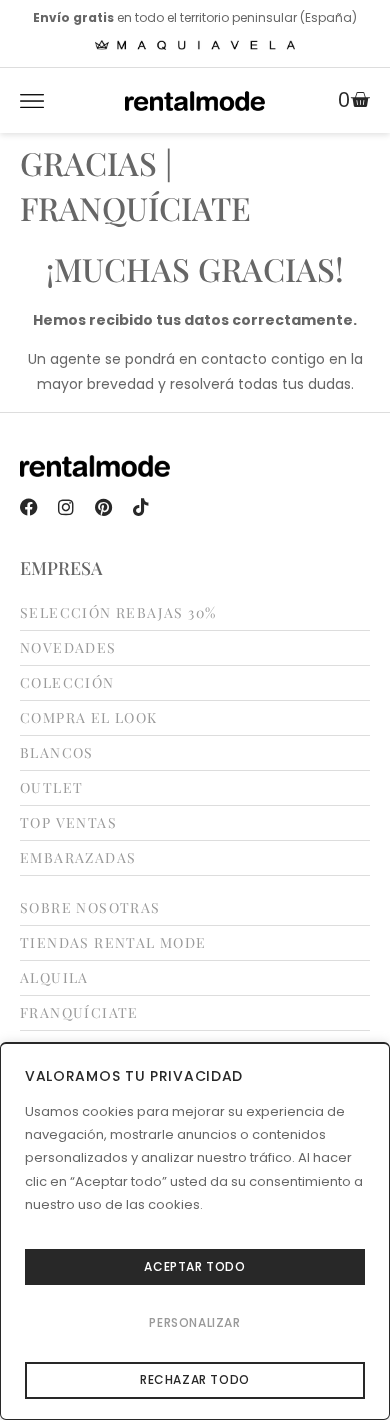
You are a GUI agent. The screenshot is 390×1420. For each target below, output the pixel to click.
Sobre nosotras (90, 908)
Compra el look (89, 718)
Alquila (54, 978)
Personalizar (194, 1322)
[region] (195, 1231)
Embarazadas (78, 858)
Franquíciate (79, 1013)
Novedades (68, 648)
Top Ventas (68, 823)
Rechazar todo (195, 1379)
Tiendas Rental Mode (113, 943)
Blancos (57, 753)
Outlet (51, 788)
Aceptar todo (194, 1266)
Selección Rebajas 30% (118, 613)
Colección (67, 683)
